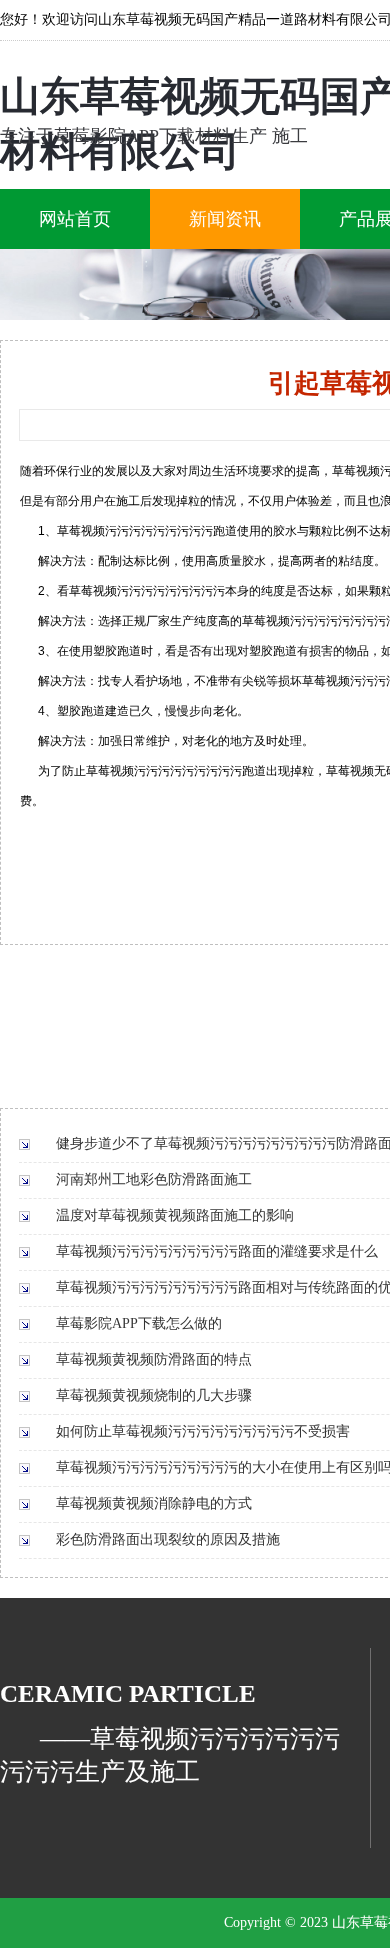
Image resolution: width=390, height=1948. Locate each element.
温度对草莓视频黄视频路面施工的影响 (175, 1215)
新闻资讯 (225, 219)
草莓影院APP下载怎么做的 (139, 1323)
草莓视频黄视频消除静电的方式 (154, 1503)
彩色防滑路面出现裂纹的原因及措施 (168, 1539)
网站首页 (75, 219)
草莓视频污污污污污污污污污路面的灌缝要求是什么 (217, 1251)
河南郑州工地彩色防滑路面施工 (154, 1179)
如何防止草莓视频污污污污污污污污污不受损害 (203, 1431)
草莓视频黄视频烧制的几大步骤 (154, 1395)
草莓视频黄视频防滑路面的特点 (154, 1359)
